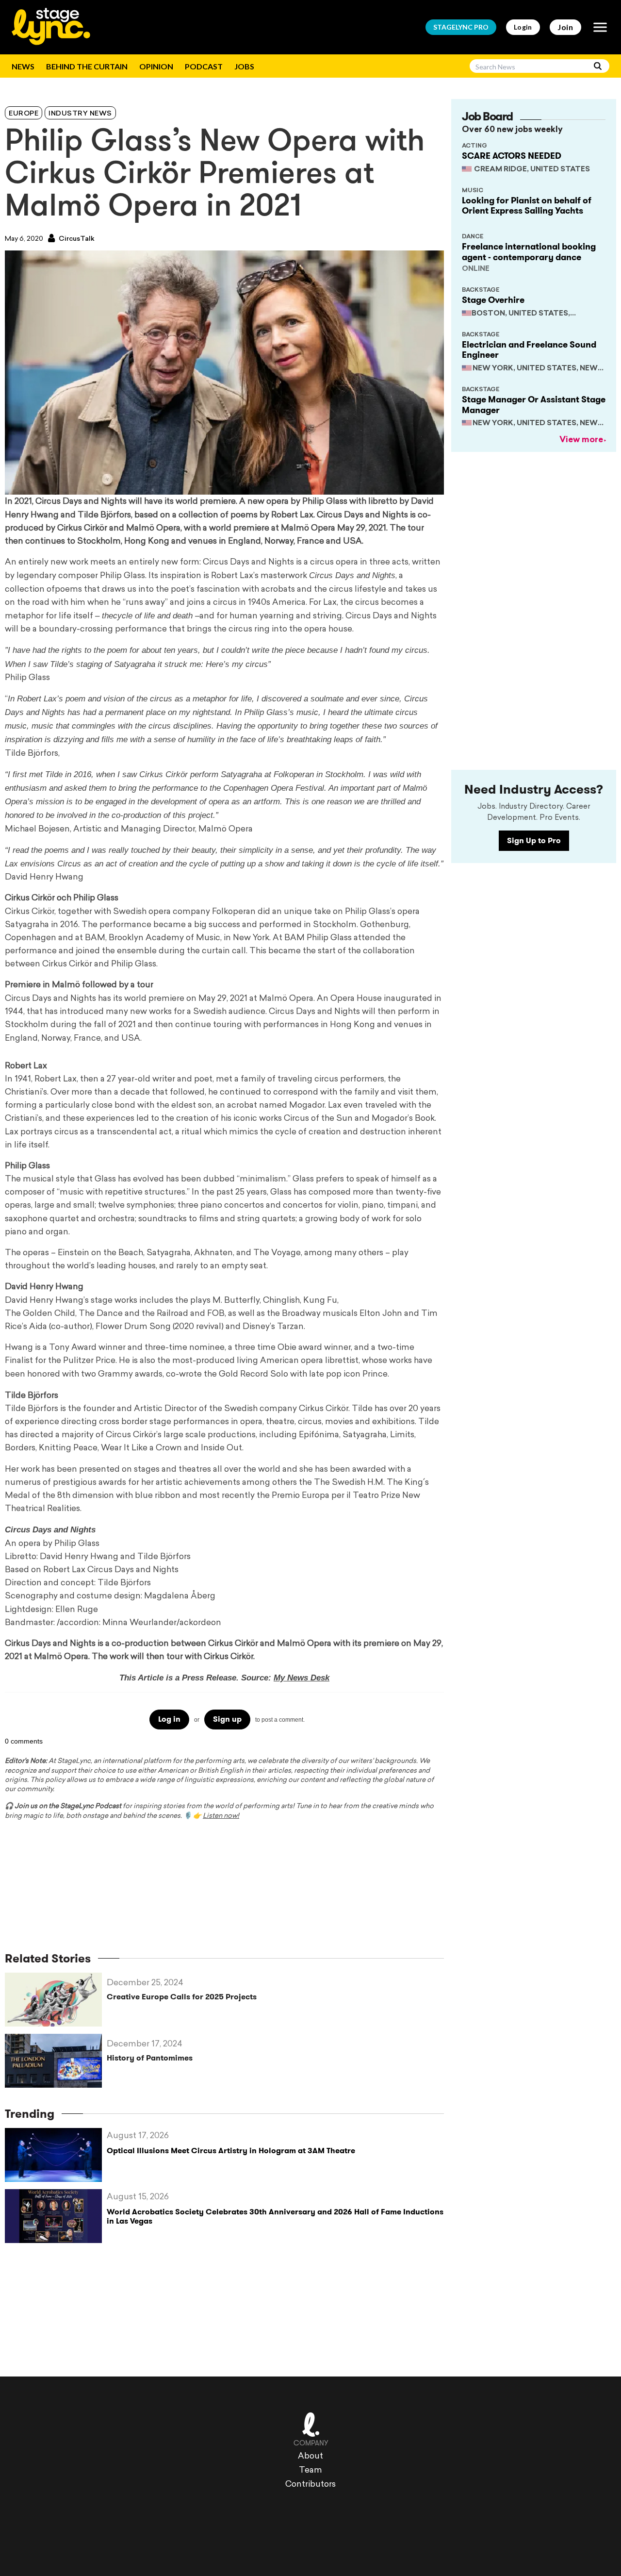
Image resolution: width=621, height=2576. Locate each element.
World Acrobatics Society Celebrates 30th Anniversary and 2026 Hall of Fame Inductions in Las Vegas (275, 2216)
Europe (24, 114)
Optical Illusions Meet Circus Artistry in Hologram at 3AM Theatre (231, 2151)
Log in (169, 1719)
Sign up (227, 1719)
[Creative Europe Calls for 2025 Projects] (56, 2000)
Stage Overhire (493, 300)
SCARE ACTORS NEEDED (512, 156)
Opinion (156, 66)
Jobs (244, 66)
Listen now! (221, 1816)
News (23, 66)
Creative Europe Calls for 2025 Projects (182, 1997)
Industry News (80, 114)
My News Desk (302, 1678)
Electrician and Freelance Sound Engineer (529, 350)
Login (523, 27)
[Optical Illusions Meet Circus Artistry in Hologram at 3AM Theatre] (56, 2155)
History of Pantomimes (150, 2058)
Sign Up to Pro (534, 840)
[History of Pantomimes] (56, 2061)
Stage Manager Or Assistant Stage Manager (534, 405)
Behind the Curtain (87, 66)
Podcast (204, 66)
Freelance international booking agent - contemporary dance (529, 252)
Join (565, 27)
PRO (461, 27)
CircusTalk (76, 239)
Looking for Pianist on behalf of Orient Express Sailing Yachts (527, 206)
